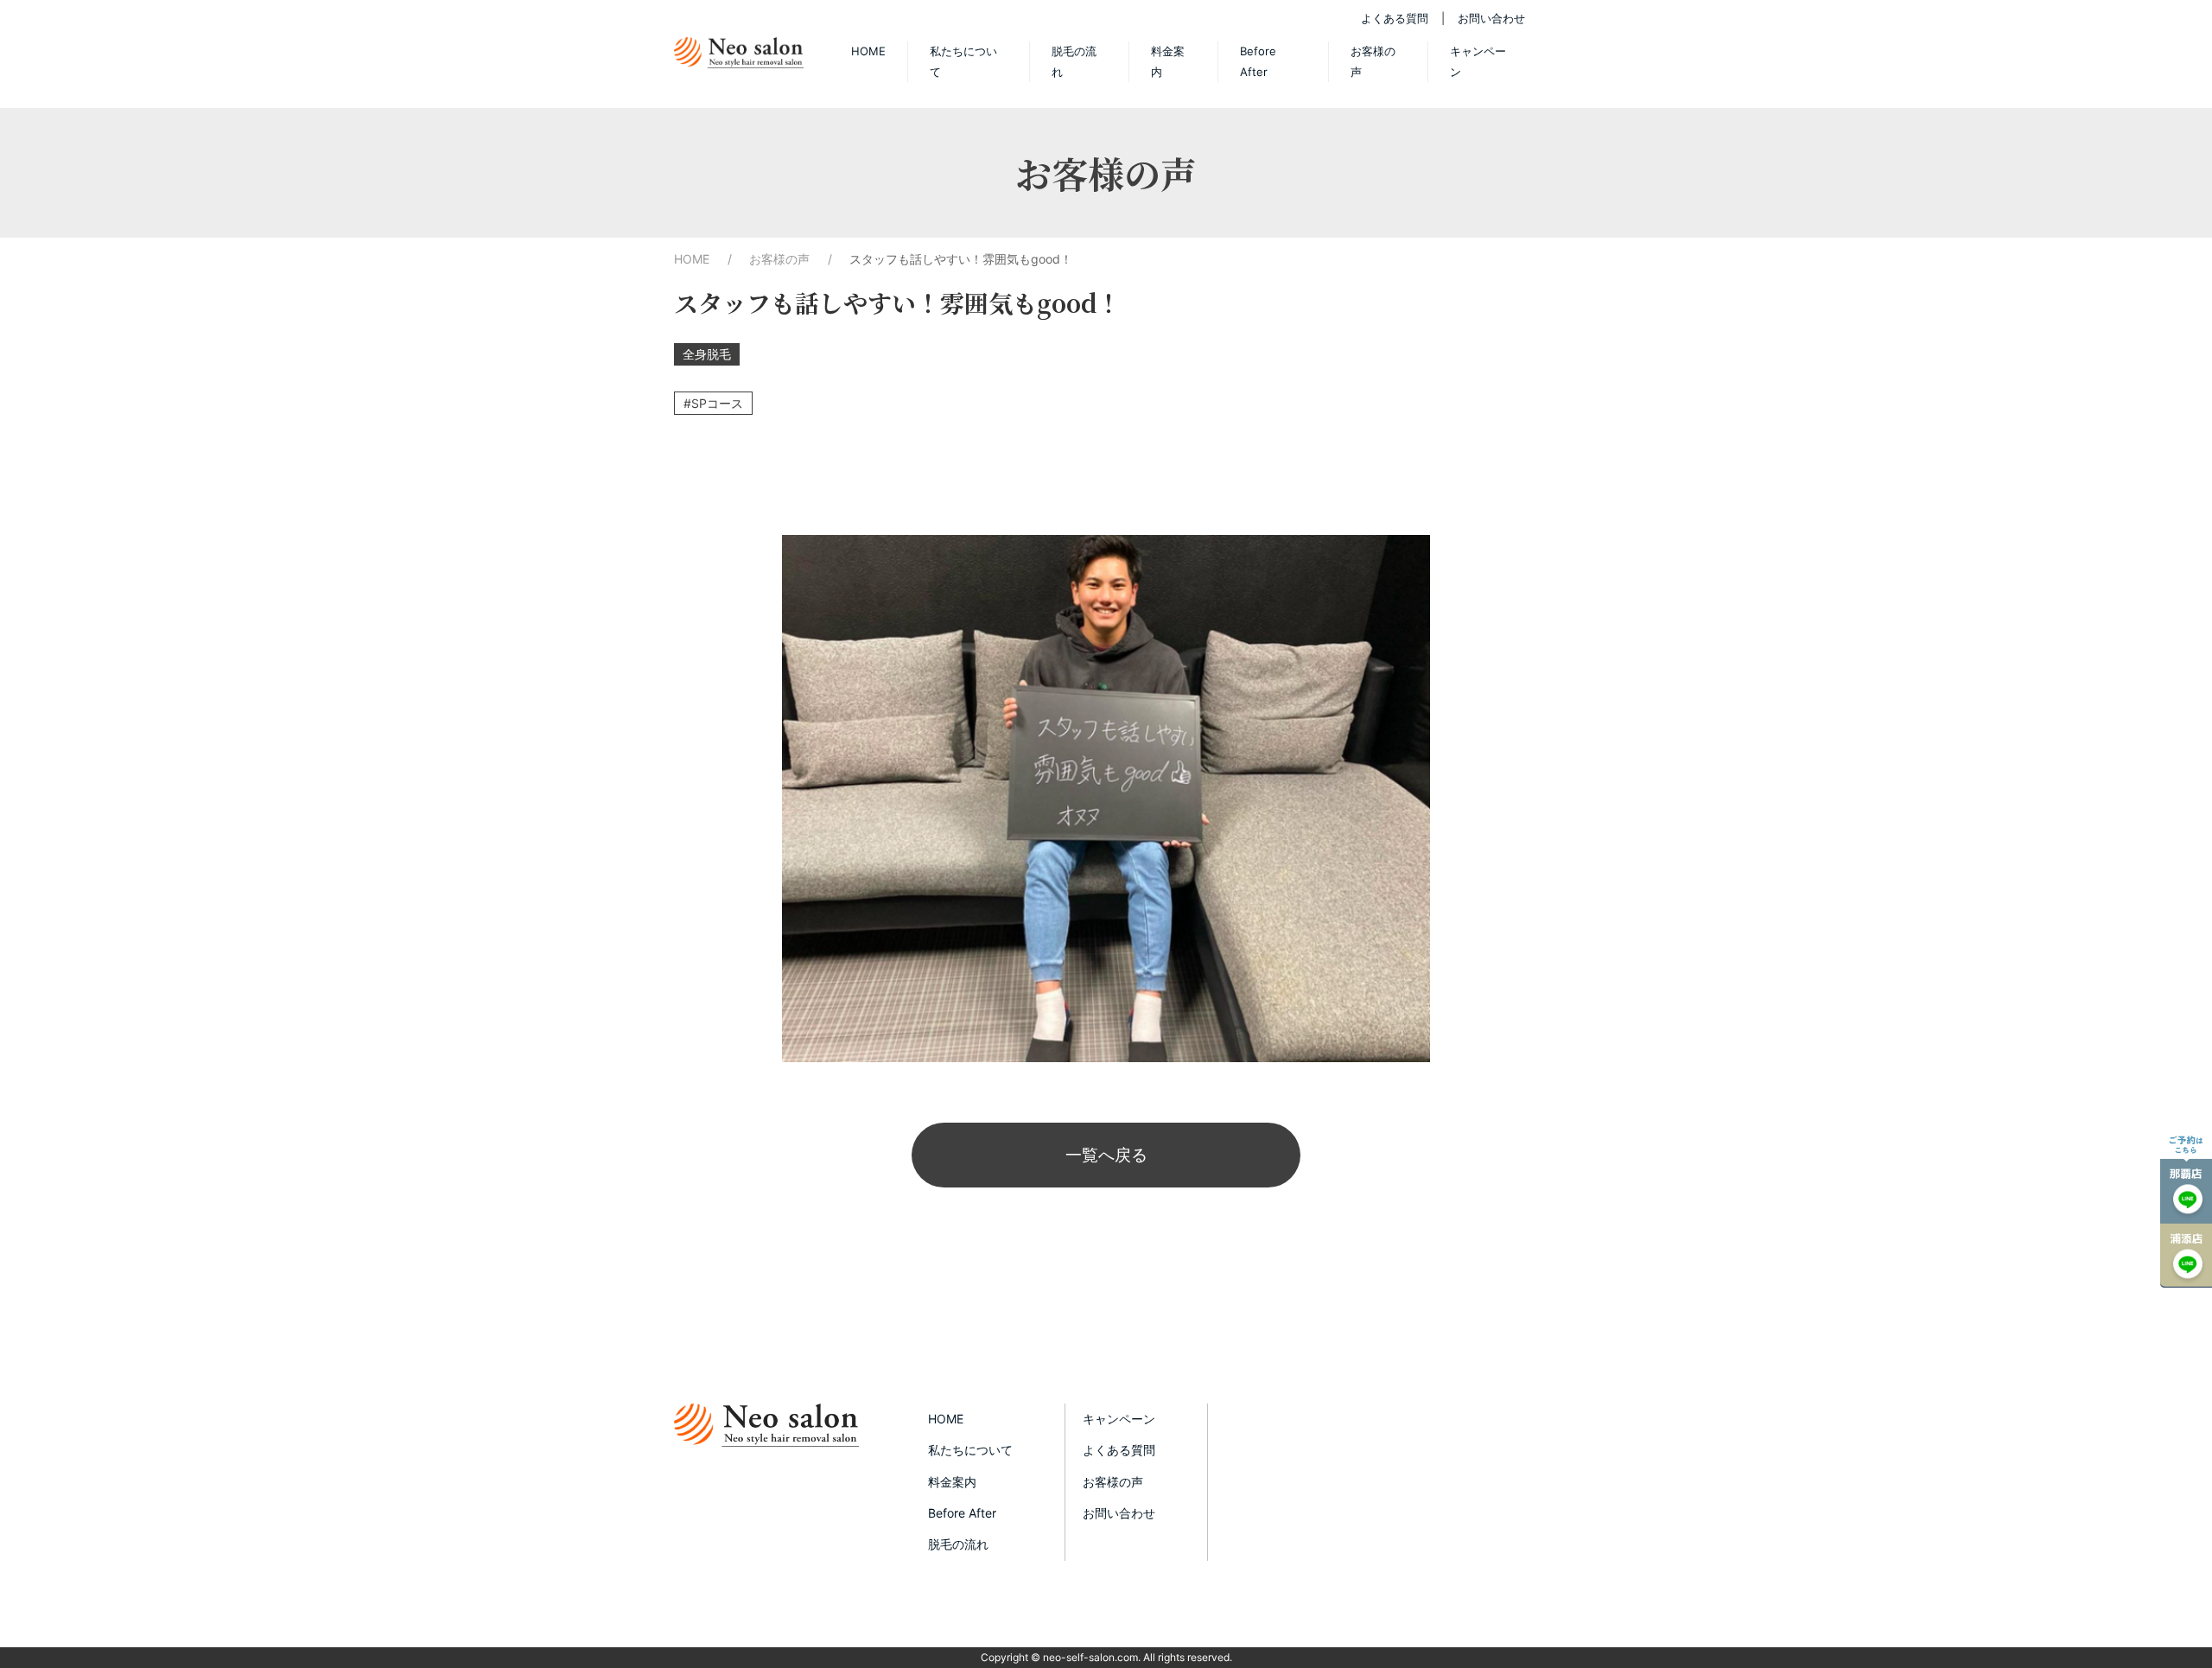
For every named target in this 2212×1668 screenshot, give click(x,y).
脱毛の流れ (1074, 61)
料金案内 (1168, 61)
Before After (1258, 61)
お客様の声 (1373, 61)
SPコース (717, 403)
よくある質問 (1395, 18)
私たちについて (963, 61)
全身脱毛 (707, 354)
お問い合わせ (1491, 18)
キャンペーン (1478, 61)
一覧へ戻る (1106, 1155)
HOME (868, 51)
